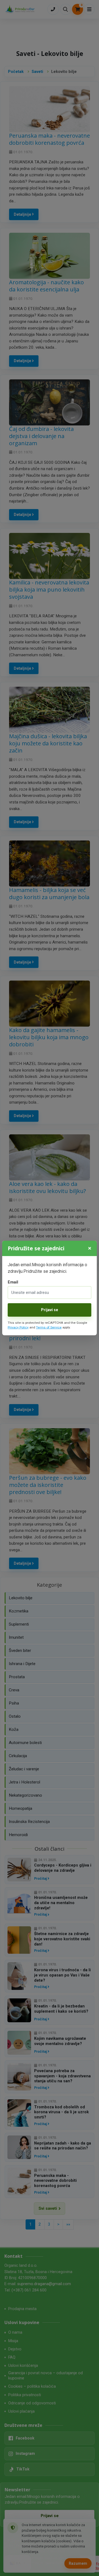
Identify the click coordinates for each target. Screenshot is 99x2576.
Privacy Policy (18, 1327)
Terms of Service (49, 1327)
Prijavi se (50, 1310)
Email (13, 1282)
